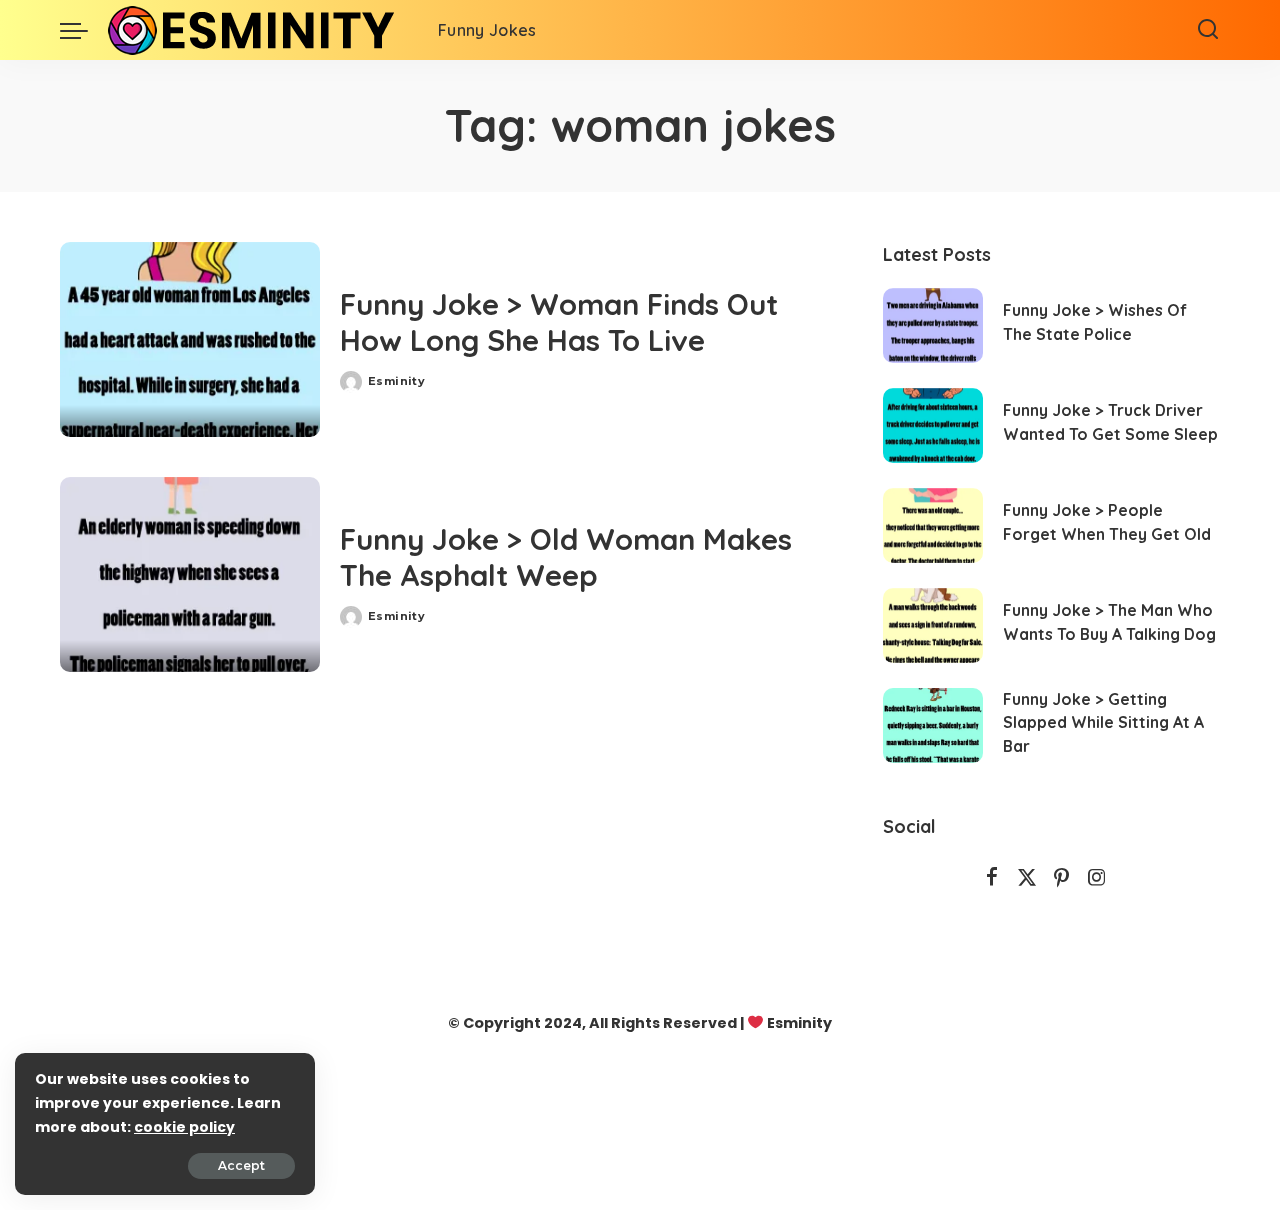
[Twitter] (1027, 878)
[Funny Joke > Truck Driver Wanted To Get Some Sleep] (933, 425)
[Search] (1208, 30)
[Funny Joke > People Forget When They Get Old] (933, 525)
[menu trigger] (84, 30)
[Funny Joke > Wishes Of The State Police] (933, 325)
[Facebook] (992, 878)
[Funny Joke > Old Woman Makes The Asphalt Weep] (190, 574)
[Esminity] (258, 30)
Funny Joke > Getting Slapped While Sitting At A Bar (1103, 722)
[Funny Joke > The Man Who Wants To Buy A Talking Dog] (933, 625)
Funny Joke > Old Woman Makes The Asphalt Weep (566, 557)
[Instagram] (1097, 878)
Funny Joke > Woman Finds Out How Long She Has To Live (559, 322)
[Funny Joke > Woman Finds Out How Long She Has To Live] (190, 339)
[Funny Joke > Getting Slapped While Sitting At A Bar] (933, 725)
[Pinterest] (1062, 878)
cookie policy (184, 1127)
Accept (241, 1165)
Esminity (396, 381)
